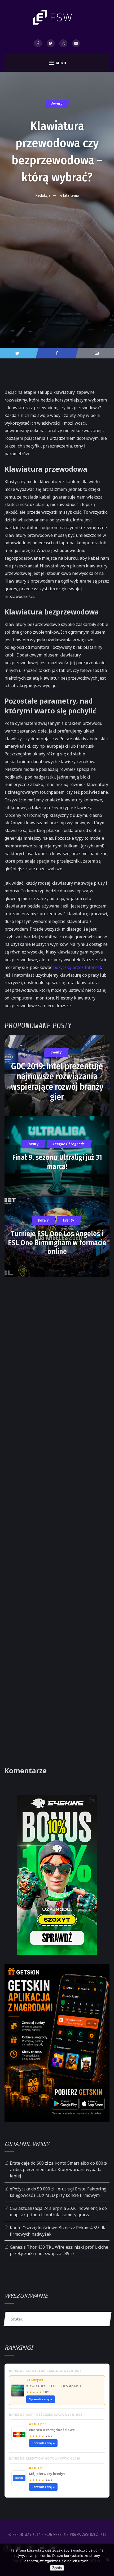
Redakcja (43, 195)
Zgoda (57, 2568)
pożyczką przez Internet (77, 967)
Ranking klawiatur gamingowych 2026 (45, 2371)
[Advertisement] (57, 262)
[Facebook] (38, 43)
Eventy (57, 104)
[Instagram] (63, 43)
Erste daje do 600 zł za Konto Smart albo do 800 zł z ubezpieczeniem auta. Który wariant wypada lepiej (59, 2169)
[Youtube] (76, 43)
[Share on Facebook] (57, 353)
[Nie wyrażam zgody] (107, 2560)
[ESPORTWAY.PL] (53, 17)
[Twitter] (51, 43)
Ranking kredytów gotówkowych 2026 (44, 2458)
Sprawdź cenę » (41, 2399)
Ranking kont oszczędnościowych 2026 (46, 2414)
